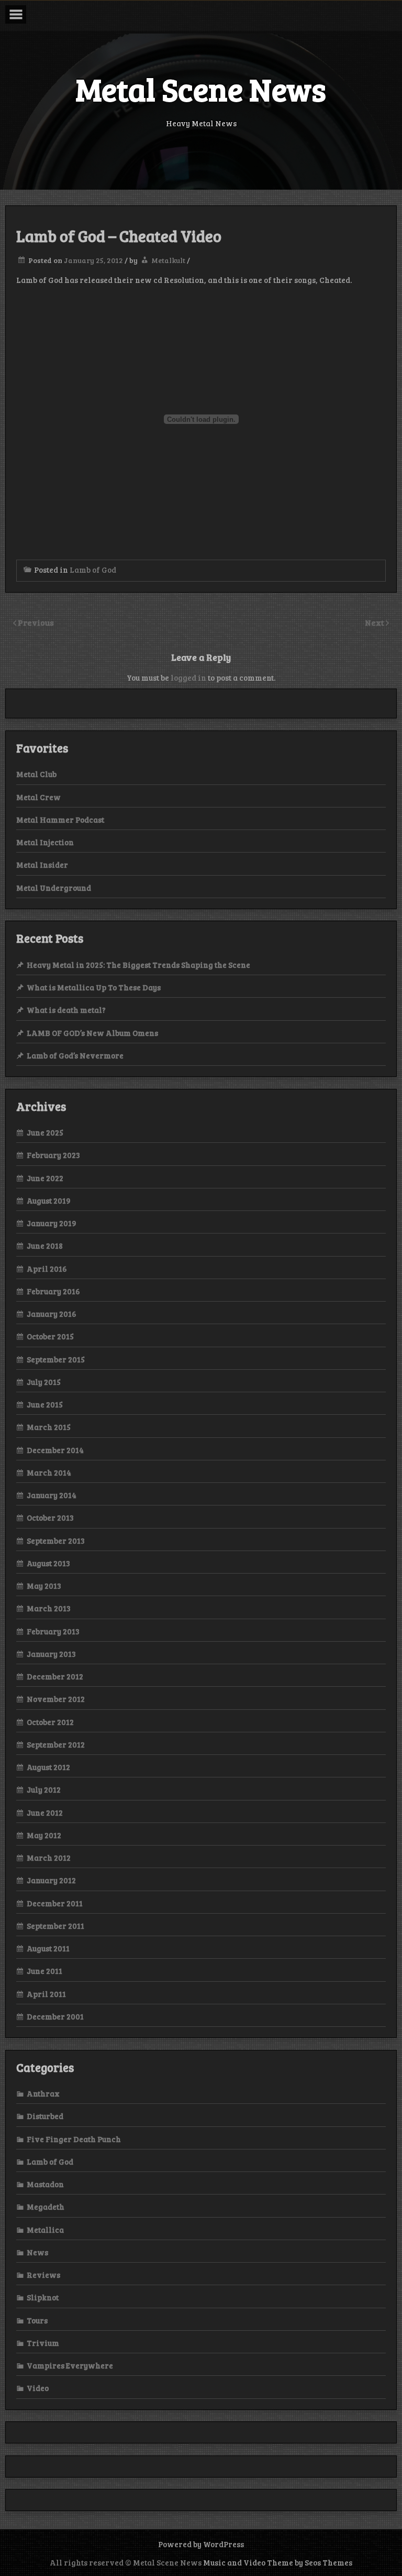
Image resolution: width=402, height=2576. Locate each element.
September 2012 (56, 1744)
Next (375, 622)
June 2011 (44, 1971)
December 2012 (55, 1676)
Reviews (43, 2275)
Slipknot (43, 2297)
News (37, 2252)
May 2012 (44, 1835)
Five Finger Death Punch (74, 2139)
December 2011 (55, 1903)
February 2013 (53, 1631)
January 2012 (51, 1880)
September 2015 (56, 1359)
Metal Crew (38, 797)
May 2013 (44, 1586)
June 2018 (45, 1246)
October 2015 (50, 1336)
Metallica (45, 2230)
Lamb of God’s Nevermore (75, 1055)
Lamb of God (93, 570)
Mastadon (45, 2184)
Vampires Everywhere (70, 2365)
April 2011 (46, 1994)
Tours (37, 2320)
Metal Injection (45, 842)
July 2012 (44, 1789)
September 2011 (55, 1926)
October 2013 (50, 1518)
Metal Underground (54, 888)
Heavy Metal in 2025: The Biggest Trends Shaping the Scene (138, 965)
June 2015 (45, 1404)
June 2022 (45, 1178)
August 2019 (49, 1200)
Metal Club (36, 774)
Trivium (43, 2343)
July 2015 (44, 1382)
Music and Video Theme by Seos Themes (278, 2562)
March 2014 (49, 1472)
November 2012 (56, 1699)
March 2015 (49, 1427)
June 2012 (45, 1813)
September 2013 (56, 1541)
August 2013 (48, 1563)
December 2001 (55, 2016)
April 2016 (47, 1269)
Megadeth (46, 2207)
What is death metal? (66, 1010)
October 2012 (50, 1722)
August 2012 (48, 1767)
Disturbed (45, 2116)
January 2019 (52, 1223)
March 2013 (49, 1608)
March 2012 (49, 1858)
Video (38, 2388)
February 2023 (53, 1155)
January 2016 (52, 1314)
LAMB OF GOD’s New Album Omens (92, 1033)
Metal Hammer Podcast (60, 820)
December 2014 (55, 1450)
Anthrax (43, 2093)
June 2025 (45, 1132)
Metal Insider (42, 865)
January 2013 (51, 1654)
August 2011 (48, 1948)
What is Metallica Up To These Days (94, 987)
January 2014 (52, 1495)
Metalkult (168, 260)
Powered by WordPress (201, 2544)
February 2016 (53, 1291)
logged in (188, 678)
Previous (36, 622)
